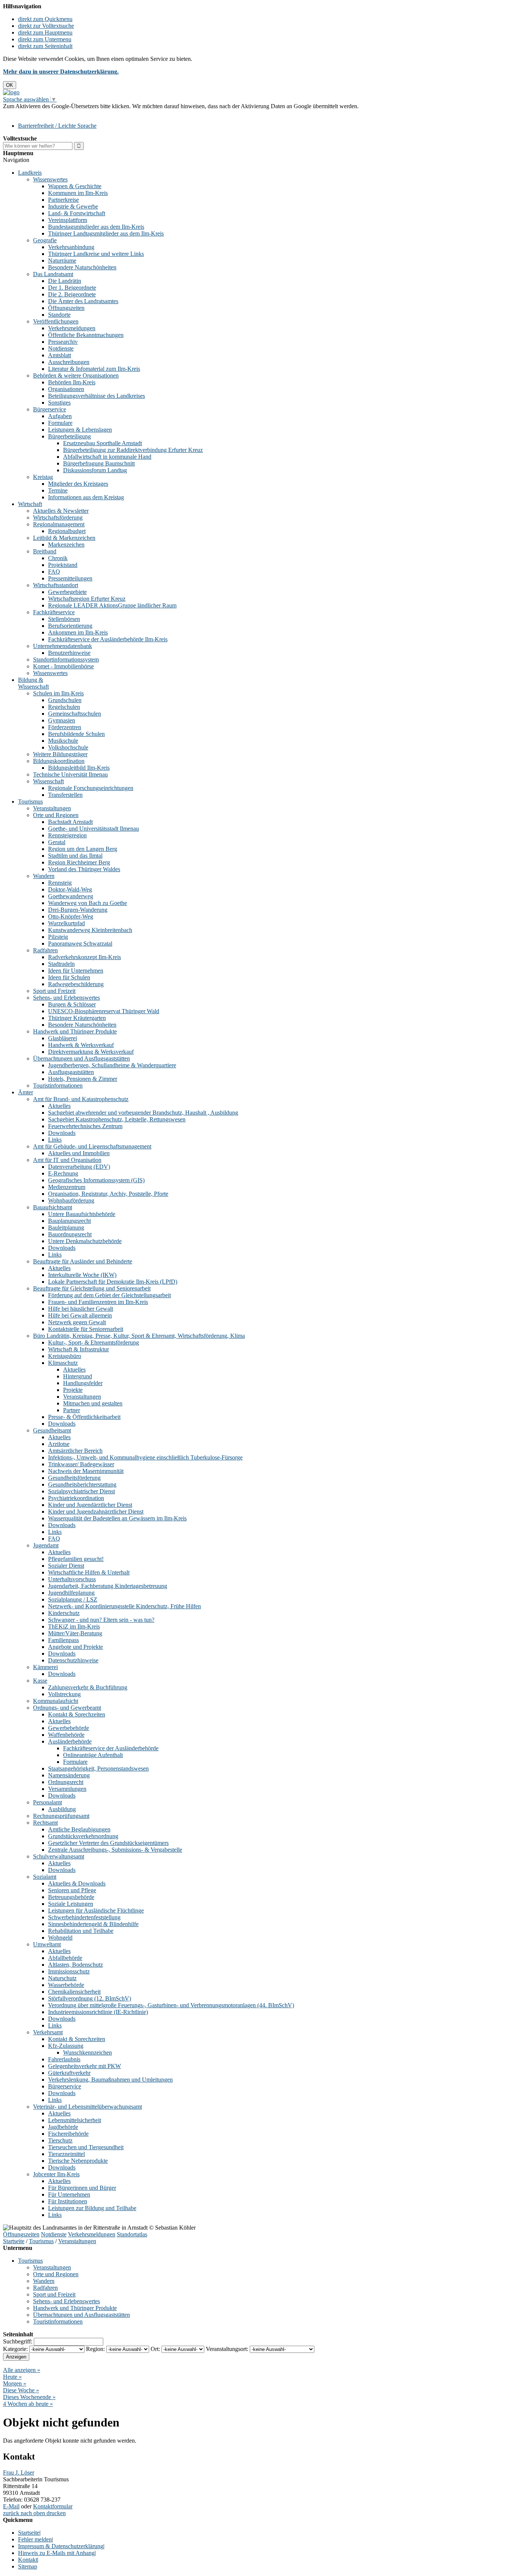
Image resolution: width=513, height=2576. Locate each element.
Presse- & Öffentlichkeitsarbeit (84, 1417)
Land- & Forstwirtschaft (77, 213)
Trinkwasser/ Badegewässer (81, 1464)
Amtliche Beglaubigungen (79, 1829)
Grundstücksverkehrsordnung (83, 1836)
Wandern (44, 876)
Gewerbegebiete (67, 592)
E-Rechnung (63, 1173)
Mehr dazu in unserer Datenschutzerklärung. (61, 72)
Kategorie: (15, 2349)
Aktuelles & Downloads (77, 1883)
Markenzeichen (66, 545)
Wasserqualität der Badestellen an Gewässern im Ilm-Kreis (117, 1518)
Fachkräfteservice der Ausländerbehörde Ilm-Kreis (108, 639)
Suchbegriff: (18, 2341)
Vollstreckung (64, 1694)
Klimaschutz (63, 1363)
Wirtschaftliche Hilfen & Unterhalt (89, 1572)
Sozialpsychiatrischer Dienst (81, 1491)
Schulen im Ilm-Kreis (58, 693)
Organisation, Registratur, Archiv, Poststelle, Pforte (108, 1194)
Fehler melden (35, 2539)
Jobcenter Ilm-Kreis (56, 2174)
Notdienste (61, 348)
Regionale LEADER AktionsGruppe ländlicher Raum (112, 605)
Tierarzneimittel (66, 2154)
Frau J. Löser (19, 2473)
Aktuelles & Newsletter (61, 511)
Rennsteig (60, 883)
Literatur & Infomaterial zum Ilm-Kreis (94, 369)
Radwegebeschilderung (76, 984)
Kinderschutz (64, 1613)
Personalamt (48, 1802)
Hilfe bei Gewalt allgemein (80, 1315)
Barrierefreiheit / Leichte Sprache (57, 126)
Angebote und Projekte (75, 1647)
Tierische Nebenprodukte (78, 2161)
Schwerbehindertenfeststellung (84, 1917)
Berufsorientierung (70, 626)
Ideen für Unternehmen (76, 971)
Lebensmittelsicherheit (75, 2120)
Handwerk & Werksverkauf (81, 1045)
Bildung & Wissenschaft (33, 683)
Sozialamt (45, 1877)
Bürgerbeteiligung (69, 436)
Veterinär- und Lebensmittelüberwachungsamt (88, 2107)
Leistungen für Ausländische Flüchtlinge (96, 1910)
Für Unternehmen (69, 2195)
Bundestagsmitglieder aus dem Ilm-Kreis (96, 227)
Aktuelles (59, 1106)
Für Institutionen (68, 2201)
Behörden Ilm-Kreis (72, 382)
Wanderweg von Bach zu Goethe (88, 903)
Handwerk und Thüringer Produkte (75, 1031)
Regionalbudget (67, 531)
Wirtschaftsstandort (56, 585)
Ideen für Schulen (69, 977)
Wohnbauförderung (71, 1200)
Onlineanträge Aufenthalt (93, 1755)
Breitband (45, 551)
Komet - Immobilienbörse (63, 666)
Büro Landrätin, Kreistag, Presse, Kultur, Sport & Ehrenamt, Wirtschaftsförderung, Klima (139, 1336)
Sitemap (28, 2566)
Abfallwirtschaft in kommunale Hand (107, 457)
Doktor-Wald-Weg (70, 889)
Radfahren (45, 950)
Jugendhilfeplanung (71, 1593)
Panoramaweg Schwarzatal (80, 944)
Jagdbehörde (63, 2127)
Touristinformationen (58, 1086)
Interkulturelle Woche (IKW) (82, 1275)
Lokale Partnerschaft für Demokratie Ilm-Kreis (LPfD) (113, 1282)
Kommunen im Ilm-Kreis (78, 193)
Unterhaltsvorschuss (72, 1579)
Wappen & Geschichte (75, 186)
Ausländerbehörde (70, 1741)
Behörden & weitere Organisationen (76, 375)
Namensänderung (69, 1775)
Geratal (57, 842)
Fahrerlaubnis (64, 2059)
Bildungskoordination (59, 761)
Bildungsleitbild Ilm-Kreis (79, 768)
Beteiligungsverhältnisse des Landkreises (97, 396)
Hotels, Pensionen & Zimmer (83, 1079)
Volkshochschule (68, 747)
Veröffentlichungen (56, 321)
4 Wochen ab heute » (28, 2404)
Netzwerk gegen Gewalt (77, 1322)
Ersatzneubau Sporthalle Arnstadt (103, 443)
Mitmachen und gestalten (93, 1403)
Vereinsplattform (68, 220)
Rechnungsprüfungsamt (61, 1816)
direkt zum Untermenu (45, 39)
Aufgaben (60, 416)
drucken (56, 2513)
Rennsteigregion (67, 835)
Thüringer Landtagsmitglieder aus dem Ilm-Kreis (106, 233)
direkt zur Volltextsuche (46, 26)
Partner (72, 1410)
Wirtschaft (30, 504)
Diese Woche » (21, 2390)
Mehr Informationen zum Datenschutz (48, 113)
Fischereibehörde (68, 2134)
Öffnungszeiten (66, 308)
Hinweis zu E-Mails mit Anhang (56, 2553)
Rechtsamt (45, 1823)
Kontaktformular (53, 2506)
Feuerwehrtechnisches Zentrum (85, 1126)
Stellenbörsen (64, 619)
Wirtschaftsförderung (58, 517)
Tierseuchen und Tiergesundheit (86, 2147)
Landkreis (30, 173)
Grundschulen (65, 700)
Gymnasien (62, 720)
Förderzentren (65, 727)
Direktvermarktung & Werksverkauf (91, 1052)
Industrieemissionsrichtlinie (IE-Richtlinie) (98, 2012)
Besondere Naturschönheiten (82, 267)
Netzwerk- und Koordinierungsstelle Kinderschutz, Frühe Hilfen (124, 1606)
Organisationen (66, 389)
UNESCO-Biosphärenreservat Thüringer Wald (104, 1011)
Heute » (12, 2377)
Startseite (14, 2241)
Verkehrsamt (48, 2032)
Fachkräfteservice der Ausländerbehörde (111, 1748)
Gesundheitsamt (52, 1430)
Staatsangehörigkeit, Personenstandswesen (98, 1768)
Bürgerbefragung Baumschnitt (99, 463)
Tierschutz (60, 2140)
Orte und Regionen (56, 815)
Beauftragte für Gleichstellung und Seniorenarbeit (92, 1288)
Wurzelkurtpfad (66, 923)
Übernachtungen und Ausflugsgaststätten (81, 1058)
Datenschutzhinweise (73, 1660)
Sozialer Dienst (66, 1566)
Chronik (58, 558)
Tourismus (30, 802)
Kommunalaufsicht (56, 1701)
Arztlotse (59, 1444)
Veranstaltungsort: (227, 2349)
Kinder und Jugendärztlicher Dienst (90, 1505)
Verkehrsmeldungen (72, 328)
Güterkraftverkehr (69, 2073)
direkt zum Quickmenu (45, 19)
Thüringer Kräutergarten (77, 1018)
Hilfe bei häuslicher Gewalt (81, 1309)
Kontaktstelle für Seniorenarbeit (86, 1329)
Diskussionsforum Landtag (95, 470)
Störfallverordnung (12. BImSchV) (90, 1998)
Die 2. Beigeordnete (72, 294)
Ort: (155, 2349)
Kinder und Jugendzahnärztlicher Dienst (96, 1512)
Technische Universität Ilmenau (70, 774)
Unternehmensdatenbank (63, 646)
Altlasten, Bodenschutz (75, 1965)
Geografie (45, 240)
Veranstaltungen (52, 808)
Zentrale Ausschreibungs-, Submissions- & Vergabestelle (115, 1850)
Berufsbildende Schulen (76, 734)
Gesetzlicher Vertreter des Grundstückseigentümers (108, 1843)
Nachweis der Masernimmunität (86, 1471)
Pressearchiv (63, 342)
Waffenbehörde (66, 1735)
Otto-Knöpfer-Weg (71, 916)
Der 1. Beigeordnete (72, 288)
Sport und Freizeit (54, 991)
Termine (58, 490)
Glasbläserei (63, 1038)
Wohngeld (60, 1938)
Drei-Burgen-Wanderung (78, 910)
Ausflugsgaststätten (71, 1072)
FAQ (54, 572)
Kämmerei (45, 1667)
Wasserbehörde (66, 1985)
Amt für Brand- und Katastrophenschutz (81, 1099)
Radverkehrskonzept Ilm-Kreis (84, 957)
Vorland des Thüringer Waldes (84, 869)
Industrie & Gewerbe (73, 206)
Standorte (59, 315)
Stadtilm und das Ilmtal (75, 856)
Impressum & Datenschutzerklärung (61, 2546)
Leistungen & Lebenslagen (80, 430)
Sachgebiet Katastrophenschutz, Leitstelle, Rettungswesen (117, 1119)
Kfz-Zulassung (66, 2046)
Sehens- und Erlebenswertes (66, 998)
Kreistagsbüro (65, 1356)
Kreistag (43, 477)
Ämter (26, 1092)
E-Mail (11, 2506)
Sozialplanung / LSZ (73, 1599)
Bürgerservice (50, 409)
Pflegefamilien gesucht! (76, 1559)
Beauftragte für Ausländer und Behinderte (83, 1261)
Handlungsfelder (83, 1383)
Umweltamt (47, 1944)
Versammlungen (67, 1789)
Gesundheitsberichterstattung (82, 1484)
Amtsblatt (60, 355)
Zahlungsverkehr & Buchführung (88, 1687)
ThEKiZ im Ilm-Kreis (74, 1626)
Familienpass (63, 1640)
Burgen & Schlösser (72, 1004)
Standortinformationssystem (66, 659)
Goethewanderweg (71, 896)
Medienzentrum (67, 1187)
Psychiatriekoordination (76, 1498)
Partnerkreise (63, 200)
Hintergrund (78, 1376)
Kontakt (28, 2560)
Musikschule (63, 741)
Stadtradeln (61, 964)
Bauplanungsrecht (69, 1221)
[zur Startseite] (11, 92)
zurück (11, 2513)
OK (10, 85)
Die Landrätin (65, 281)
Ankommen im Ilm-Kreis (78, 632)
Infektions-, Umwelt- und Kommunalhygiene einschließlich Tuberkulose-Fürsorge (145, 1457)
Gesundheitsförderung (74, 1478)
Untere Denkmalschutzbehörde (85, 1241)
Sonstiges (59, 403)
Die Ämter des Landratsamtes (83, 301)
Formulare (60, 423)
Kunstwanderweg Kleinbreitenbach (90, 930)
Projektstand (63, 565)
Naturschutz (62, 1978)
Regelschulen (64, 707)
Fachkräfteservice (54, 612)
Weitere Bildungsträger (60, 754)
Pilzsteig (58, 937)
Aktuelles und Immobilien (79, 1153)
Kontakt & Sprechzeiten (77, 1714)
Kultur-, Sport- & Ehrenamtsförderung (94, 1342)
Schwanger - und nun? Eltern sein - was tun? (101, 1620)
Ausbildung (62, 1809)
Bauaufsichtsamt (53, 1207)
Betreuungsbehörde (71, 1897)
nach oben (32, 2513)
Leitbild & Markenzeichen (64, 538)
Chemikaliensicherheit (74, 1992)
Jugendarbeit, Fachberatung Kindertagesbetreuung (108, 1586)
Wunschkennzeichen (88, 2052)
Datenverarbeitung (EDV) (79, 1167)
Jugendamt (46, 1545)
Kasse (40, 1681)
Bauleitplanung (66, 1228)
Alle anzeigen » (22, 2370)
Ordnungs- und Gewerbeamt (67, 1708)
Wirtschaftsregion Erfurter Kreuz (87, 599)
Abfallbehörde (65, 1958)
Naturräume (62, 261)
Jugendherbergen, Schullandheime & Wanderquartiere (112, 1065)
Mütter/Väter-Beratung (75, 1633)
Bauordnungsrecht (70, 1234)
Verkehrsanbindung (71, 247)
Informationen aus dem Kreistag (86, 497)
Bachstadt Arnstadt (70, 822)
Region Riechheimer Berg (79, 862)
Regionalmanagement (59, 524)
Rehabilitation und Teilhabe (81, 1931)
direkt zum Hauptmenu (45, 32)
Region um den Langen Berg (83, 849)
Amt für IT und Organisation (67, 1160)
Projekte (73, 1390)
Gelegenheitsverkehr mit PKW (84, 2066)
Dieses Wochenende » (29, 2397)
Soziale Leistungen (71, 1904)
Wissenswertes (50, 179)
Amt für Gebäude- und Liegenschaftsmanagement (92, 1146)
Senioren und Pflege (72, 1890)
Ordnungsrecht (66, 1782)
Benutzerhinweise (69, 653)
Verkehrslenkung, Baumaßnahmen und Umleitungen (110, 2080)
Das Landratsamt (53, 274)
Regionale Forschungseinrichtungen (91, 788)
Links (55, 1140)
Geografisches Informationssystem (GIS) (96, 1180)
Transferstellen (65, 795)
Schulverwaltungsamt (59, 1856)
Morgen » (15, 2383)
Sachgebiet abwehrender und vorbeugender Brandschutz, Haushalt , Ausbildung (143, 1113)
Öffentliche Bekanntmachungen (86, 335)
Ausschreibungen (69, 362)
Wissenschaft (48, 781)
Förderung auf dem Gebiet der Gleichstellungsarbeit (109, 1295)
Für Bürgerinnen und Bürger (82, 2188)
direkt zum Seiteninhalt (45, 46)
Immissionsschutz (69, 1971)
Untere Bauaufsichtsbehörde (82, 1214)
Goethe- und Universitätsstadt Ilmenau (94, 829)
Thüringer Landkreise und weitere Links (96, 254)
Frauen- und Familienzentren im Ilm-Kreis (98, 1302)
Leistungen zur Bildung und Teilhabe (92, 2208)
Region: (95, 2349)
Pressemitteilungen (70, 578)
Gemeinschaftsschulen (75, 714)
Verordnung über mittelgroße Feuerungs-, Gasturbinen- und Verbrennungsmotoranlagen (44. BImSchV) (171, 2005)
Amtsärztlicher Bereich (75, 1451)
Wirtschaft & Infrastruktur (78, 1349)
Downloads (62, 1133)
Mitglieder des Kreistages (78, 484)
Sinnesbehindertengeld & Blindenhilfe (93, 1924)
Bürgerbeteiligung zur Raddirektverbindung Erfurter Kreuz (133, 450)
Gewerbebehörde (69, 1728)
